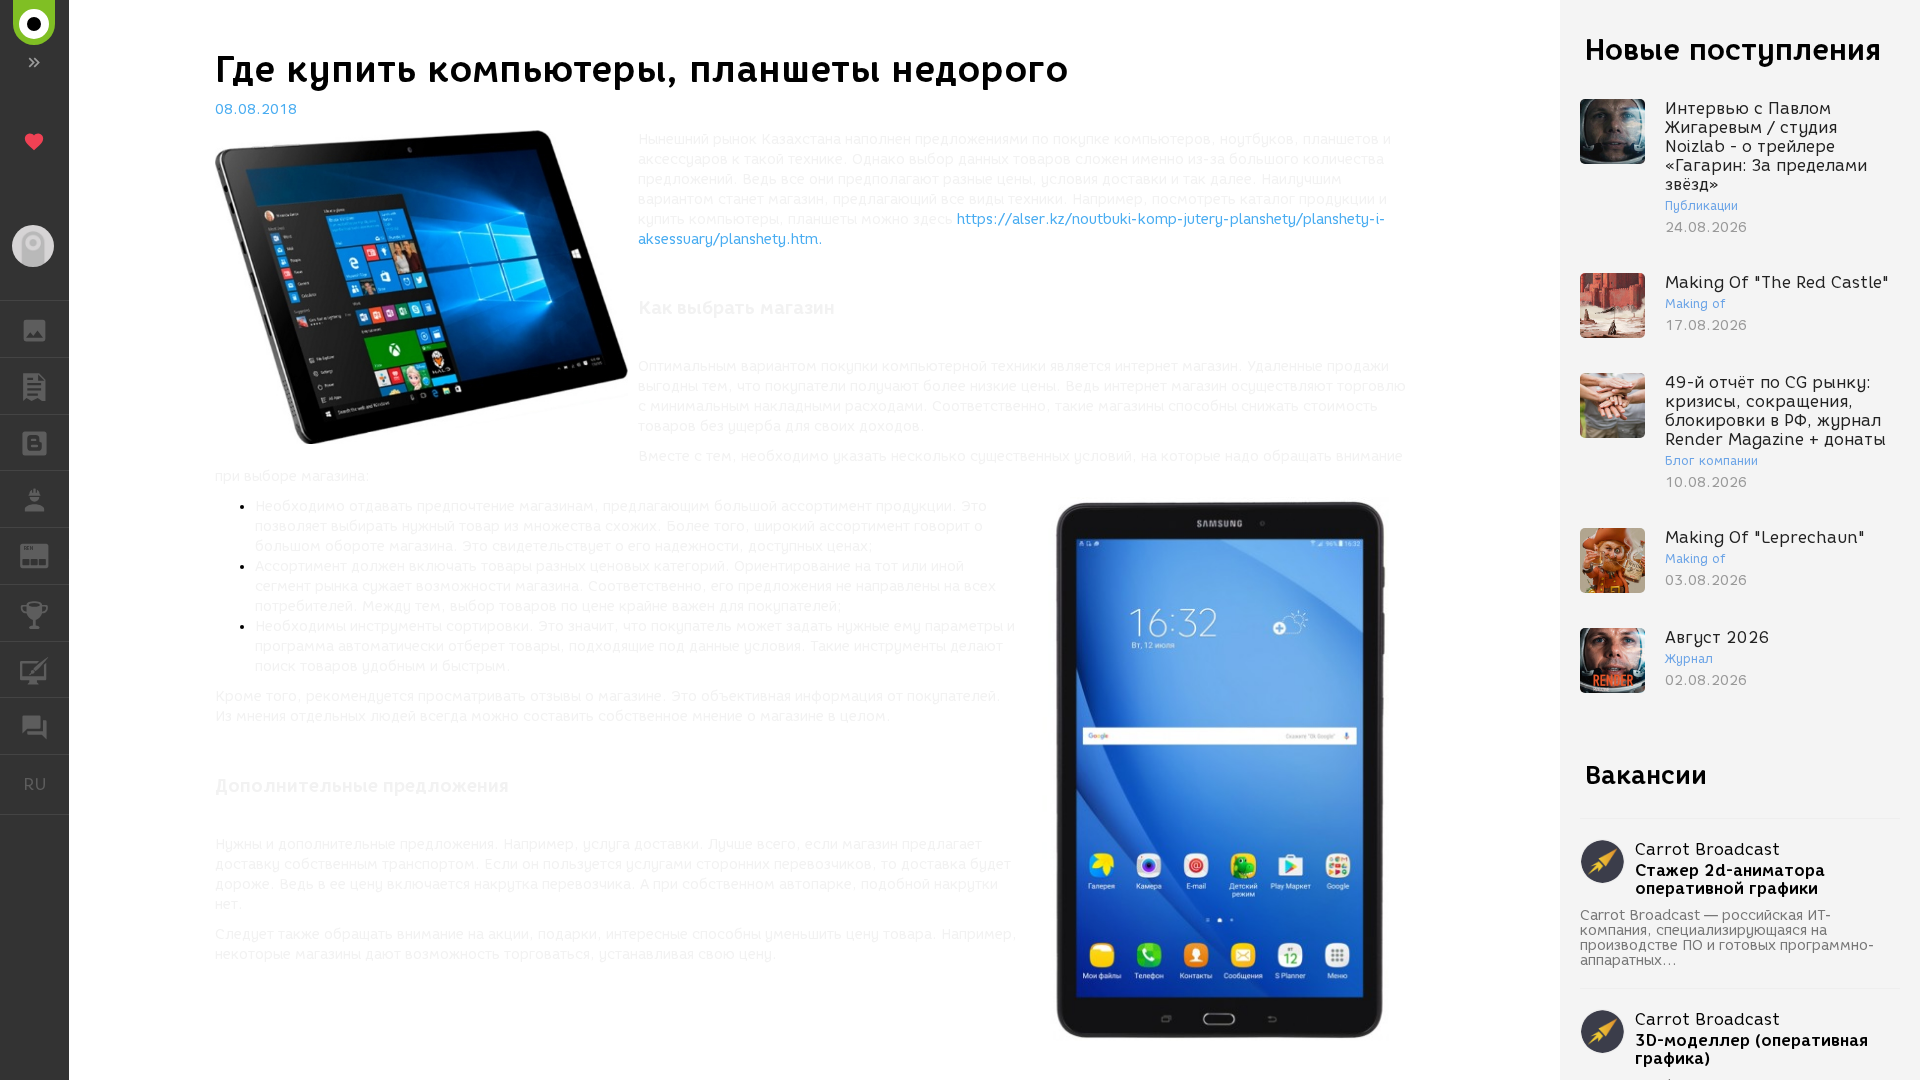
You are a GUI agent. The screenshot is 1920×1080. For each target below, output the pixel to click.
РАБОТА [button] (34, 499)
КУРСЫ (34, 670)
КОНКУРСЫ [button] (34, 613)
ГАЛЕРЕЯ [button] (34, 329)
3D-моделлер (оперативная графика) (1751, 1050)
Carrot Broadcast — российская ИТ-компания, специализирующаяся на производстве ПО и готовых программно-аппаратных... (1727, 938)
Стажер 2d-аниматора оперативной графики (1730, 880)
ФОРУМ (34, 726)
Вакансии (1646, 775)
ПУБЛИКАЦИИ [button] (34, 386)
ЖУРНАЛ (46, 554)
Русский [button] (46, 784)
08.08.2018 (256, 109)
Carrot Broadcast (1707, 849)
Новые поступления (1733, 49)
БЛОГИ (34, 443)
